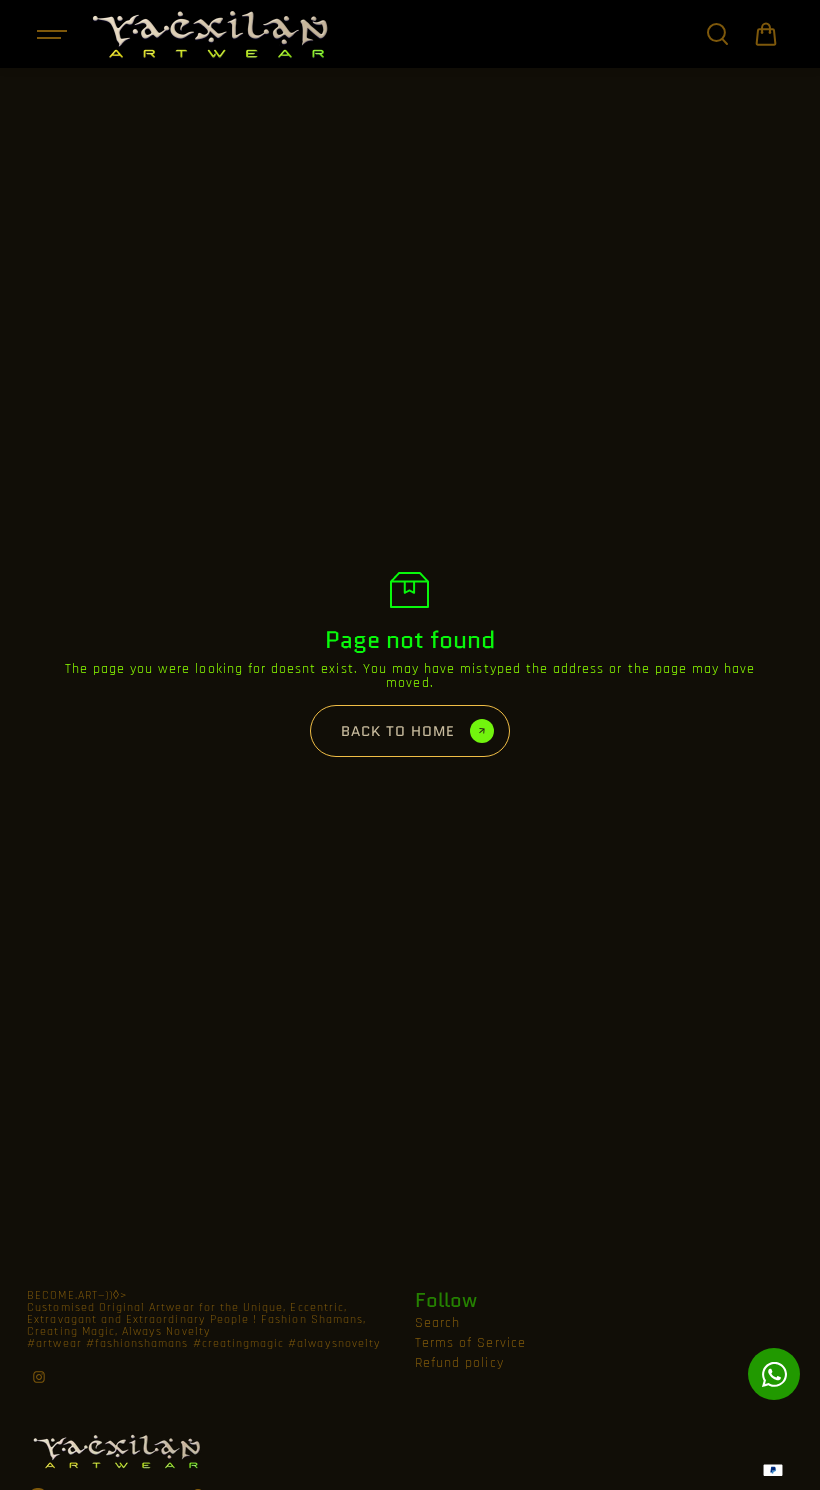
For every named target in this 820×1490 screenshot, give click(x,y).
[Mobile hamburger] (54, 34)
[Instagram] (39, 1377)
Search (437, 1323)
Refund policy (459, 1363)
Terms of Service (470, 1343)
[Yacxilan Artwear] (211, 34)
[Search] (717, 34)
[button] (766, 34)
